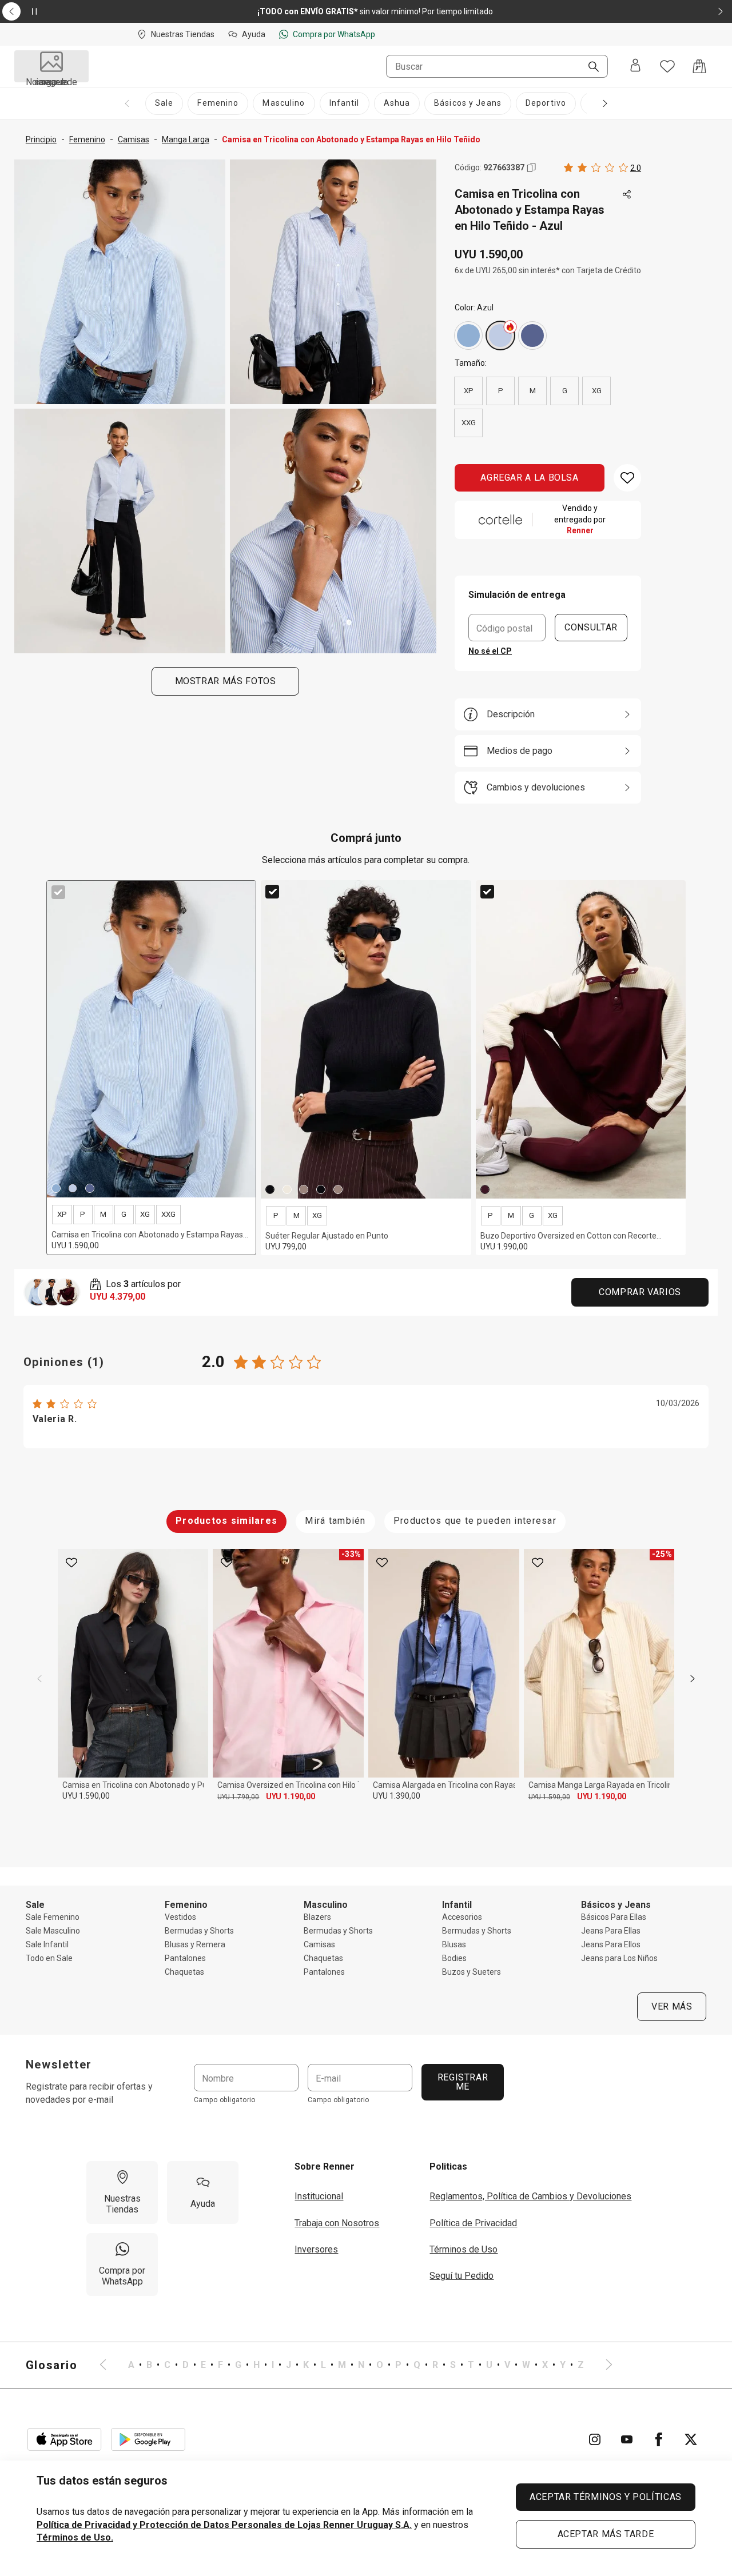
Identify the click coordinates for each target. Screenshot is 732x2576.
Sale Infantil (47, 1944)
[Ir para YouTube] (627, 2439)
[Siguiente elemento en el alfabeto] (602, 2365)
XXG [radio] (469, 423)
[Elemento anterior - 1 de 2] (11, 11)
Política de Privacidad (473, 2223)
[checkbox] (58, 892)
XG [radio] (597, 391)
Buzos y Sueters (472, 1972)
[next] (693, 1679)
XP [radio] (469, 391)
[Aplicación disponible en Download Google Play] (148, 2439)
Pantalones (185, 1958)
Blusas (454, 1944)
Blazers (317, 1917)
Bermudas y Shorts (199, 1931)
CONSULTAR (591, 627)
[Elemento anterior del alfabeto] (110, 2365)
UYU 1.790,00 (238, 1797)
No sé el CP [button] (490, 651)
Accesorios (462, 1917)
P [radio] (501, 391)
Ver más (672, 2006)
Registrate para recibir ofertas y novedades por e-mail (89, 2093)
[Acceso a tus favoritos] (667, 66)
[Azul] (468, 336)
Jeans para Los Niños (619, 1958)
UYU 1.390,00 (397, 1796)
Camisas (319, 1944)
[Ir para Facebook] (659, 2439)
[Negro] (270, 1189)
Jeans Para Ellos (611, 1944)
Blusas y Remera (195, 1944)
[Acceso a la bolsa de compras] (699, 66)
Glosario (52, 2365)
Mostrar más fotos (225, 681)
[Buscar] (589, 67)
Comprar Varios (640, 1292)
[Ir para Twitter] (691, 2439)
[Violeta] (532, 336)
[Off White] (287, 1189)
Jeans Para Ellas (611, 1931)
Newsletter (59, 2064)
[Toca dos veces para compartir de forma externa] (627, 195)
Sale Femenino (53, 1917)
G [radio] (565, 391)
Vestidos (180, 1917)
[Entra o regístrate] (635, 66)
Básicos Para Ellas (614, 1917)
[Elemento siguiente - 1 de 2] (721, 11)
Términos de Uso (464, 2249)
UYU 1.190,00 (291, 1796)
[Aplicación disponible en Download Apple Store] (65, 2439)
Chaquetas (184, 1972)
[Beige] (304, 1189)
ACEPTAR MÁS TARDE (606, 2534)
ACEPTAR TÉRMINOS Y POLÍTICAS (606, 2497)
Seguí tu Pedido (462, 2276)
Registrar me (462, 2082)
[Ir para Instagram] (595, 2439)
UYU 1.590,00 (86, 1796)
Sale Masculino (53, 1931)
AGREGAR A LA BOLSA (530, 478)
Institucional (319, 2196)
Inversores (316, 2249)
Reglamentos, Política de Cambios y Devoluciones (530, 2196)
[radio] (468, 336)
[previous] (39, 1679)
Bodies (454, 1958)
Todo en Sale (49, 1958)
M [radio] (533, 391)
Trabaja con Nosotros (337, 2223)
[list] (356, 2365)
